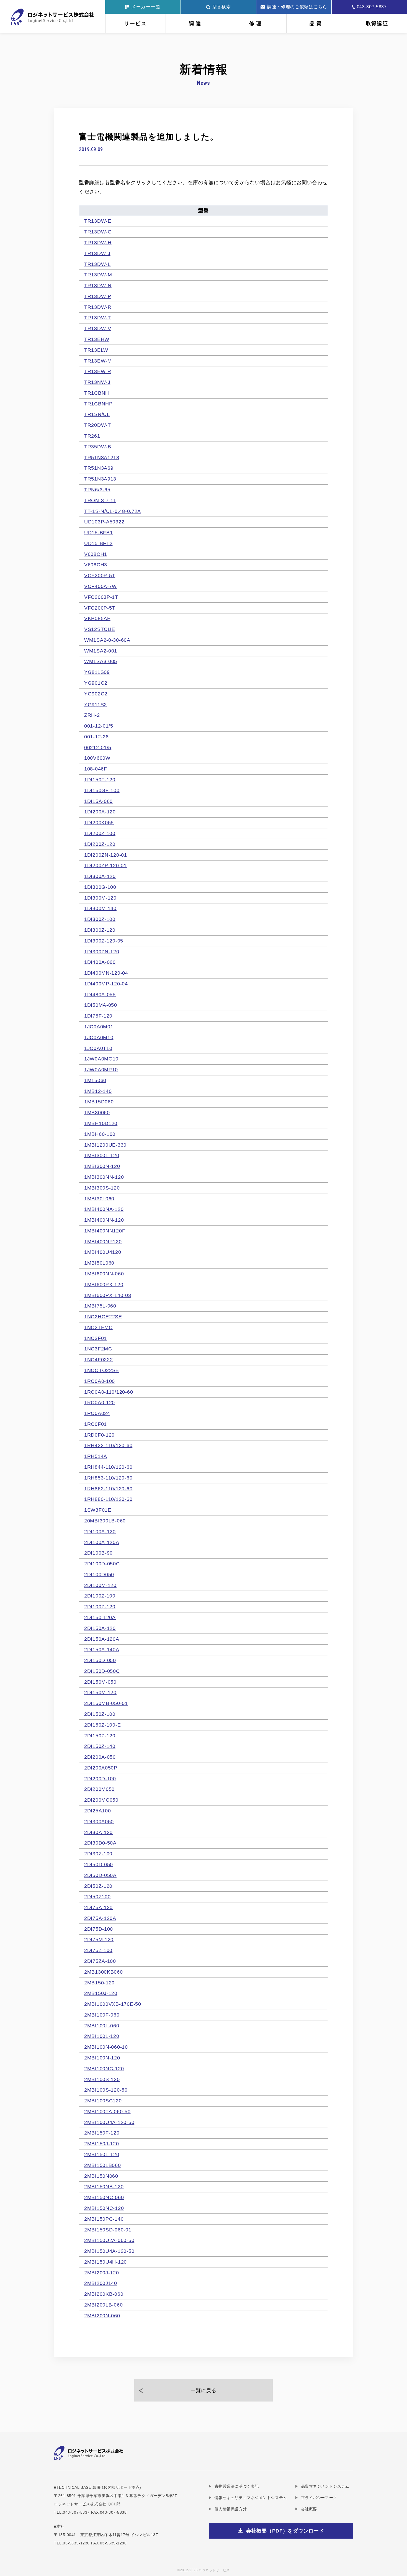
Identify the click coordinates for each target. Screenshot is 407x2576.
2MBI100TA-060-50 (107, 2112)
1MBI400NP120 (103, 1242)
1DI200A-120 (100, 812)
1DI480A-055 (100, 995)
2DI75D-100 (99, 1929)
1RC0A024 (97, 1413)
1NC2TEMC (98, 1327)
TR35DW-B (98, 447)
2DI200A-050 (100, 1757)
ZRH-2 (92, 715)
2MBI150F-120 (102, 2133)
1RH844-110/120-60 (108, 1467)
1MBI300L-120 (102, 1155)
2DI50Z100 (97, 1897)
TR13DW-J (97, 253)
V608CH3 (96, 565)
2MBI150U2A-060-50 (109, 2240)
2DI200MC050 (101, 1800)
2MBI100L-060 (102, 2026)
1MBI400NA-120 (104, 1209)
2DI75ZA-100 (100, 1961)
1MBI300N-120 (102, 1166)
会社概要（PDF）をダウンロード (285, 2531)
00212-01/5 (98, 748)
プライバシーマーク (319, 2498)
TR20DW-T (98, 425)
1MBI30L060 (99, 1199)
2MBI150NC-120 (104, 2208)
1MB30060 (97, 1113)
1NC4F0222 (98, 1360)
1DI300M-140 (100, 908)
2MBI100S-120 (102, 2079)
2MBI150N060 (101, 2176)
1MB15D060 (99, 1102)
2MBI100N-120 (102, 2058)
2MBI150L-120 (102, 2154)
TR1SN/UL (97, 414)
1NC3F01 (96, 1338)
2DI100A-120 (100, 1532)
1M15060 (95, 1080)
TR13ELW (96, 350)
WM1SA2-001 (101, 651)
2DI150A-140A (102, 1650)
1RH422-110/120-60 (108, 1445)
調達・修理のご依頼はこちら (297, 7)
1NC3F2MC (98, 1349)
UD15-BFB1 (98, 533)
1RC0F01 (96, 1424)
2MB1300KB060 (104, 1972)
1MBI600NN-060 (104, 1274)
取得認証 (377, 24)
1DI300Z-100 (100, 919)
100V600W (97, 758)
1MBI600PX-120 (104, 1285)
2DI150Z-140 (100, 1746)
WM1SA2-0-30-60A (107, 640)
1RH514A (96, 1456)
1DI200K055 (99, 823)
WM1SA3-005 (101, 661)
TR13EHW (97, 339)
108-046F (96, 769)
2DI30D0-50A (100, 1843)
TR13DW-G (98, 232)
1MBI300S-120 (102, 1188)
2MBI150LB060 (103, 2165)
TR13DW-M (98, 275)
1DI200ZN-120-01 (106, 855)
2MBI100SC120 (103, 2101)
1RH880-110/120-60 (108, 1499)
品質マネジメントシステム (325, 2486)
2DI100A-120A (102, 1542)
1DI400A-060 (100, 962)
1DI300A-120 (100, 876)
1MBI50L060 (99, 1263)
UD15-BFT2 (98, 543)
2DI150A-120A (102, 1639)
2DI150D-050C (102, 1671)
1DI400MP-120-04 (106, 984)
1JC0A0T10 (98, 1048)
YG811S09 (97, 672)
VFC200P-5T (100, 608)
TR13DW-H (98, 243)
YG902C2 (96, 694)
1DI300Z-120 (100, 930)
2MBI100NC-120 (104, 2069)
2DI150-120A (100, 1617)
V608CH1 (96, 554)
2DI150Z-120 (100, 1736)
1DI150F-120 (100, 780)
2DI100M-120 (100, 1585)
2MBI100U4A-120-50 (109, 2122)
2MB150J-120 (101, 1993)
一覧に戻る (203, 2390)
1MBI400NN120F (105, 1231)
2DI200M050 (99, 1789)
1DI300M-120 (100, 898)
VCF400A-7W (101, 586)
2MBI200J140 (101, 2283)
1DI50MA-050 (101, 1005)
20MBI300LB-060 (105, 1521)
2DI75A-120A (100, 1918)
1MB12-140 (98, 1091)
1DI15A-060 (98, 801)
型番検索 (222, 7)
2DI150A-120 (100, 1628)
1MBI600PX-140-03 (108, 1295)
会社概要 (309, 2509)
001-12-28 (96, 737)
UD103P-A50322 (104, 522)
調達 (196, 24)
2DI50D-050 (99, 1864)
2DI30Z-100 (98, 1854)
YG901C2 (96, 683)
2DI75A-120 (98, 1907)
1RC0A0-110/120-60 (109, 1392)
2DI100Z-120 (100, 1607)
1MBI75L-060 (100, 1306)
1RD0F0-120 (99, 1435)
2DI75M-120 (99, 1940)
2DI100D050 (99, 1575)
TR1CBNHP (98, 404)
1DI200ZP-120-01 (105, 865)
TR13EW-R (98, 371)
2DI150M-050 (100, 1682)
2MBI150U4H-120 (105, 2262)
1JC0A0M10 (99, 1037)
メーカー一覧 (146, 7)
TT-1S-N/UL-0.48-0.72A (113, 511)
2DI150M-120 (100, 1692)
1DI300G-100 (100, 887)
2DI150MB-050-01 (106, 1703)
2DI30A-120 (98, 1832)
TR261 (92, 436)
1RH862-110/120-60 (108, 1489)
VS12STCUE (100, 629)
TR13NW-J (97, 382)
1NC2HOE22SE (103, 1317)
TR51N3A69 (99, 468)
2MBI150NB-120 (104, 2187)
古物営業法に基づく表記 (237, 2486)
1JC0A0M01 (99, 1027)
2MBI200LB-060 (103, 2305)
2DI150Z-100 (100, 1714)
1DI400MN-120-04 (106, 973)
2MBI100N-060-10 (106, 2047)
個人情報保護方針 (231, 2509)
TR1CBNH (97, 393)
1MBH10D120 (101, 1123)
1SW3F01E (98, 1510)
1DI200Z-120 (100, 844)
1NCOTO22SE (102, 1370)
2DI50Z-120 (98, 1886)
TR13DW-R (98, 307)
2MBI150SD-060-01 (108, 2230)
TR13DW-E (98, 221)
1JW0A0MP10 (101, 1070)
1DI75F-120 (98, 1016)
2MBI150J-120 (102, 2144)
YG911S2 (96, 705)
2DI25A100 (97, 1811)
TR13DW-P (98, 296)
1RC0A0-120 (100, 1403)
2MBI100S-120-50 (106, 2090)
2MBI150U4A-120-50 (109, 2251)
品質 (316, 24)
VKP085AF (97, 618)
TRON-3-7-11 (100, 500)
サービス (136, 24)
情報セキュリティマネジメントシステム (251, 2498)
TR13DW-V (98, 328)
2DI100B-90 (98, 1553)
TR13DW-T (98, 318)
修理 (256, 24)
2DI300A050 (99, 1822)
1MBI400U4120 (103, 1252)
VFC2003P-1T (101, 597)
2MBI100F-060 (102, 2015)
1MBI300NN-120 (104, 1177)
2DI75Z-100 (98, 1950)
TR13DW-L (97, 264)
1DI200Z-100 (100, 833)
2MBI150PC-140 (104, 2219)
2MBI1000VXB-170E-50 (113, 2004)
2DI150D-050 (100, 1660)
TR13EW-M (98, 361)
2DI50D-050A (100, 1875)
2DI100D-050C (102, 1564)
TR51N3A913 (100, 479)
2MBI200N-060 (102, 2316)
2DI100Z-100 (100, 1596)
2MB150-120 (99, 1983)
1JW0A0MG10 (101, 1059)
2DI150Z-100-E (102, 1725)
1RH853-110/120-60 (108, 1478)
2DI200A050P (101, 1768)
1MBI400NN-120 (104, 1220)
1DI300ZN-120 (102, 952)
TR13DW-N (98, 286)
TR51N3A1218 (102, 458)
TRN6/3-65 (97, 490)
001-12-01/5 (99, 726)
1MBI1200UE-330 (105, 1145)
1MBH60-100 (100, 1134)
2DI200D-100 (100, 1779)
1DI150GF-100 (102, 790)
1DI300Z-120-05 (104, 941)
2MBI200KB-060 (104, 2294)
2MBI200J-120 (102, 2273)
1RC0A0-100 (100, 1381)
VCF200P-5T (100, 576)
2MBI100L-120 (102, 2036)
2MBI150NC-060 (104, 2197)
